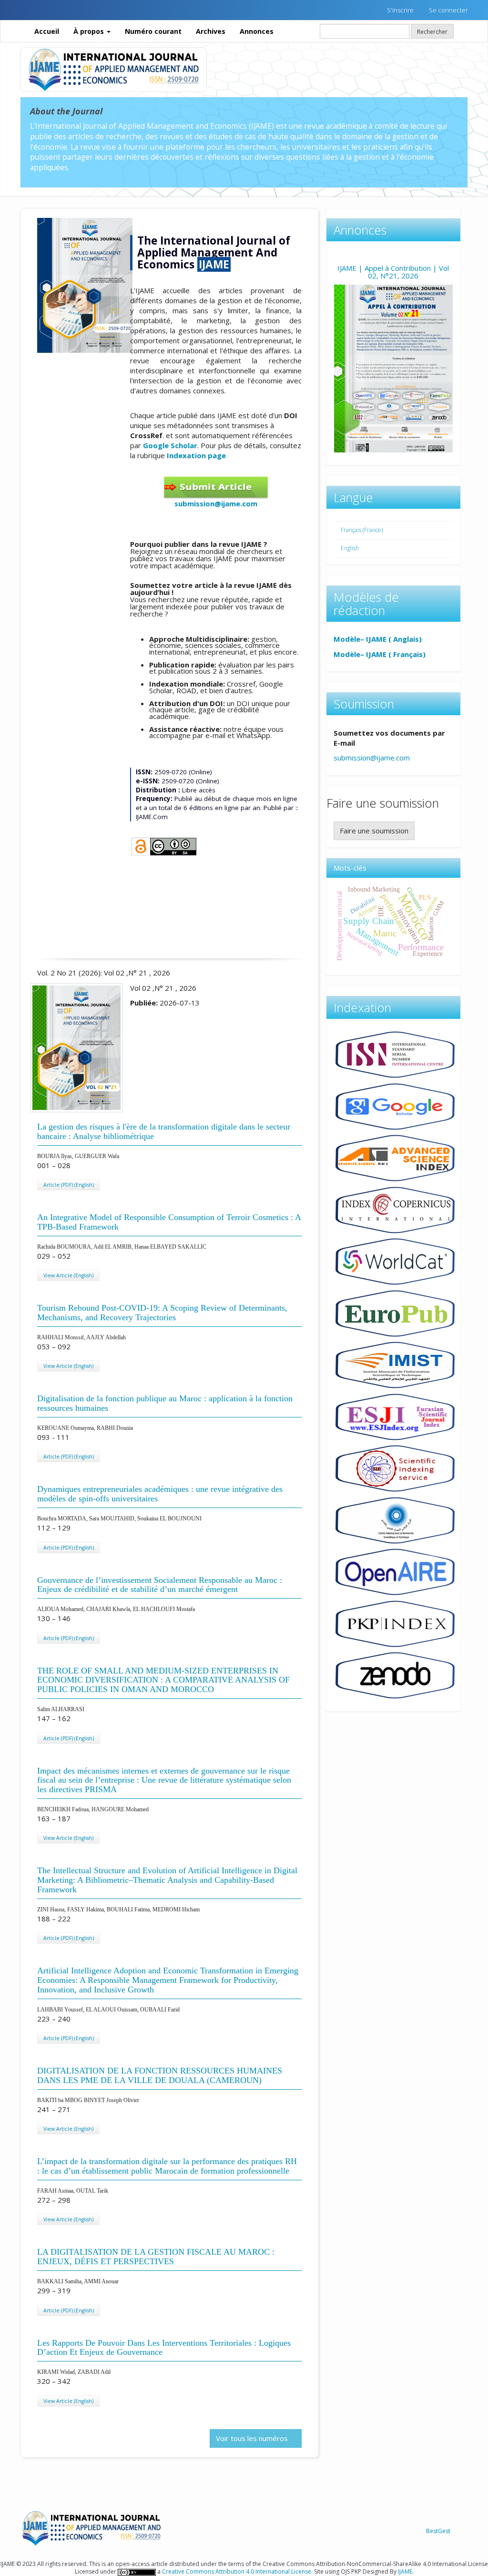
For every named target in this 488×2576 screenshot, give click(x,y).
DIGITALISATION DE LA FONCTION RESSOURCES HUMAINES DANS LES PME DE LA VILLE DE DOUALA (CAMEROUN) (160, 2075)
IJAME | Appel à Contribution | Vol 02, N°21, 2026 (393, 272)
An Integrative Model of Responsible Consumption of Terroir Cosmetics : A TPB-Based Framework (169, 1222)
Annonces (257, 31)
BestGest (438, 2531)
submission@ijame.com (216, 503)
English (350, 548)
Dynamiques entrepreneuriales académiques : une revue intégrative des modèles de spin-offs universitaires (160, 1494)
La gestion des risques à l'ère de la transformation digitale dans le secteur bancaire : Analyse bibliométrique (164, 1131)
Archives (211, 31)
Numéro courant (153, 31)
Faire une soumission (374, 831)
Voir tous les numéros (253, 2438)
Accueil (47, 31)
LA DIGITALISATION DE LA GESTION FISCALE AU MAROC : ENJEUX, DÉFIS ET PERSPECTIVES (156, 2257)
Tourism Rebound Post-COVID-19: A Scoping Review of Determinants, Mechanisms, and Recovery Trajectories (162, 1313)
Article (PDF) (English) (69, 1185)
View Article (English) (68, 1275)
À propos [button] (90, 31)
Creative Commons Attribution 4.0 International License (237, 2571)
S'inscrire (400, 10)
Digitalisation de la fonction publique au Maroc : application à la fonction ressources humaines (165, 1403)
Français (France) (362, 530)
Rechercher (432, 31)
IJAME (405, 2571)
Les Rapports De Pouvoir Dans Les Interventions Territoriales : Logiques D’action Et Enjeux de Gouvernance (164, 2348)
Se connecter (448, 10)
